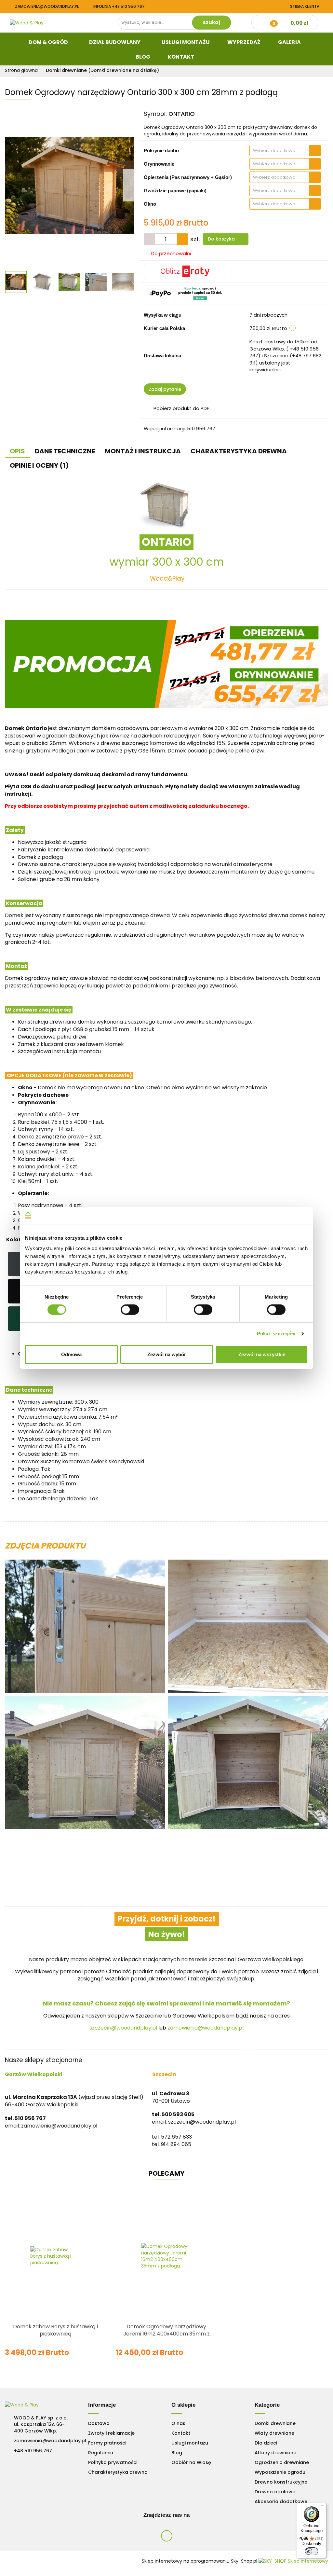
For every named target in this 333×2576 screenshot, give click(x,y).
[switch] (130, 1310)
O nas (178, 2423)
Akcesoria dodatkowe (281, 2501)
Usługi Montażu (186, 42)
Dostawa (99, 2423)
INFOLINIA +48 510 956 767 (119, 6)
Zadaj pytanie (165, 389)
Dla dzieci (266, 2443)
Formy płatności (107, 2443)
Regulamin (101, 2453)
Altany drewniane (275, 2453)
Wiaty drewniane (274, 2433)
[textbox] (280, 151)
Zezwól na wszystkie (262, 1354)
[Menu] (323, 2507)
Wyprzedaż (244, 42)
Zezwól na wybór (167, 1354)
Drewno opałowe (275, 2492)
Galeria (290, 42)
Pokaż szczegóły (276, 1334)
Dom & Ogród (49, 42)
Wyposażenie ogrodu (280, 2472)
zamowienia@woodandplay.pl (47, 6)
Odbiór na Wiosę (191, 2462)
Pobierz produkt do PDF (181, 408)
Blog (143, 57)
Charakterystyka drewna (118, 2472)
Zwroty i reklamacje (111, 2433)
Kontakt (181, 57)
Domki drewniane (275, 2423)
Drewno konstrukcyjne (281, 2482)
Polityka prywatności (113, 2462)
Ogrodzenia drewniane (282, 2462)
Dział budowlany (115, 42)
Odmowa (71, 1354)
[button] (102, 2405)
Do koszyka (222, 239)
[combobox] (285, 151)
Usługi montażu (190, 2443)
